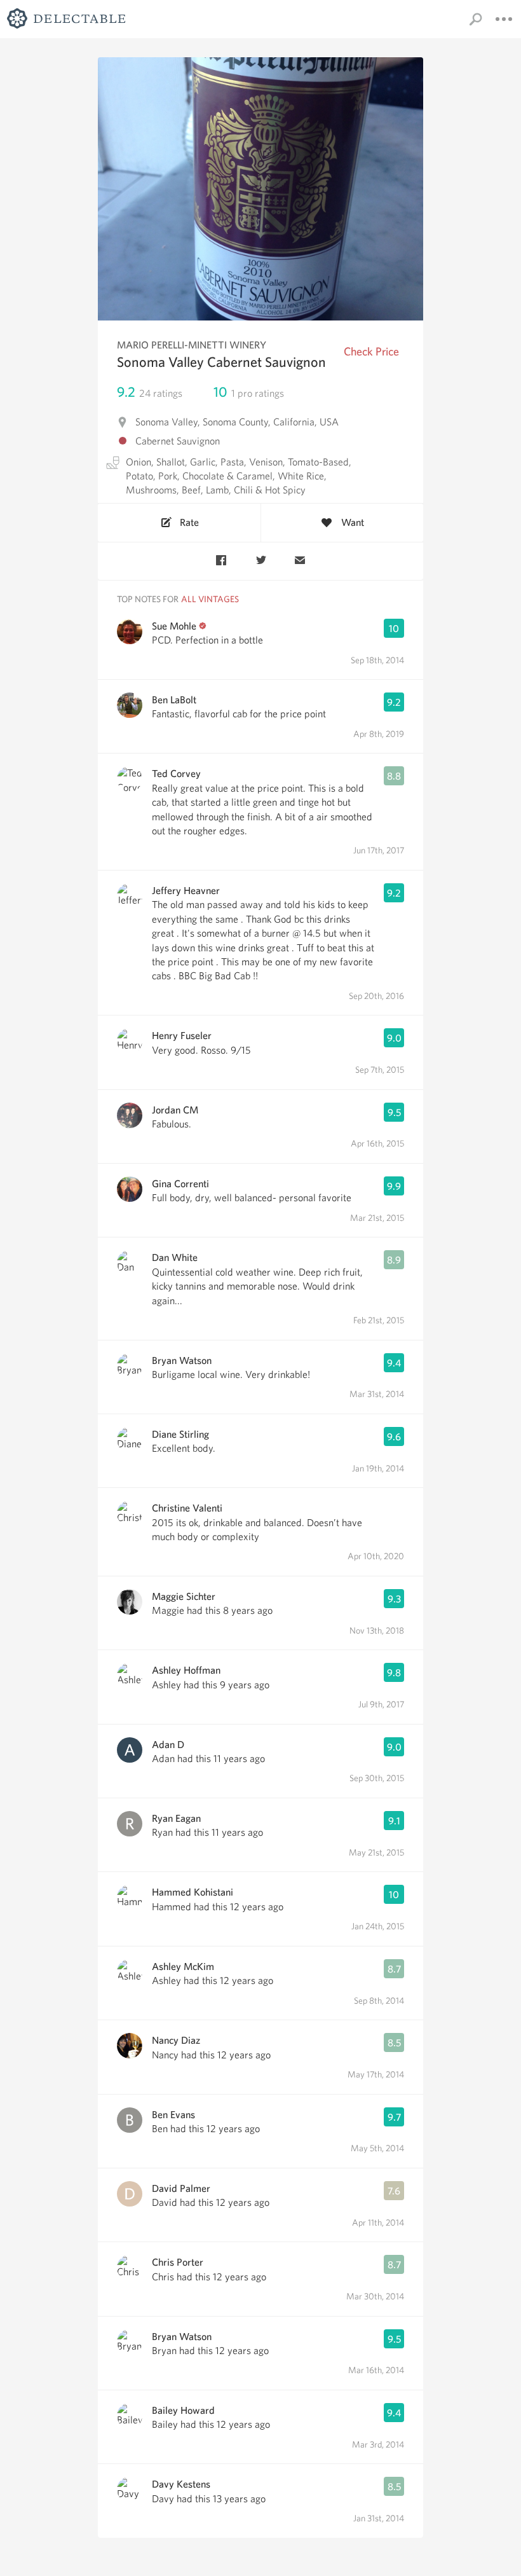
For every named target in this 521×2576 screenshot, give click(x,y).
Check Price (371, 351)
